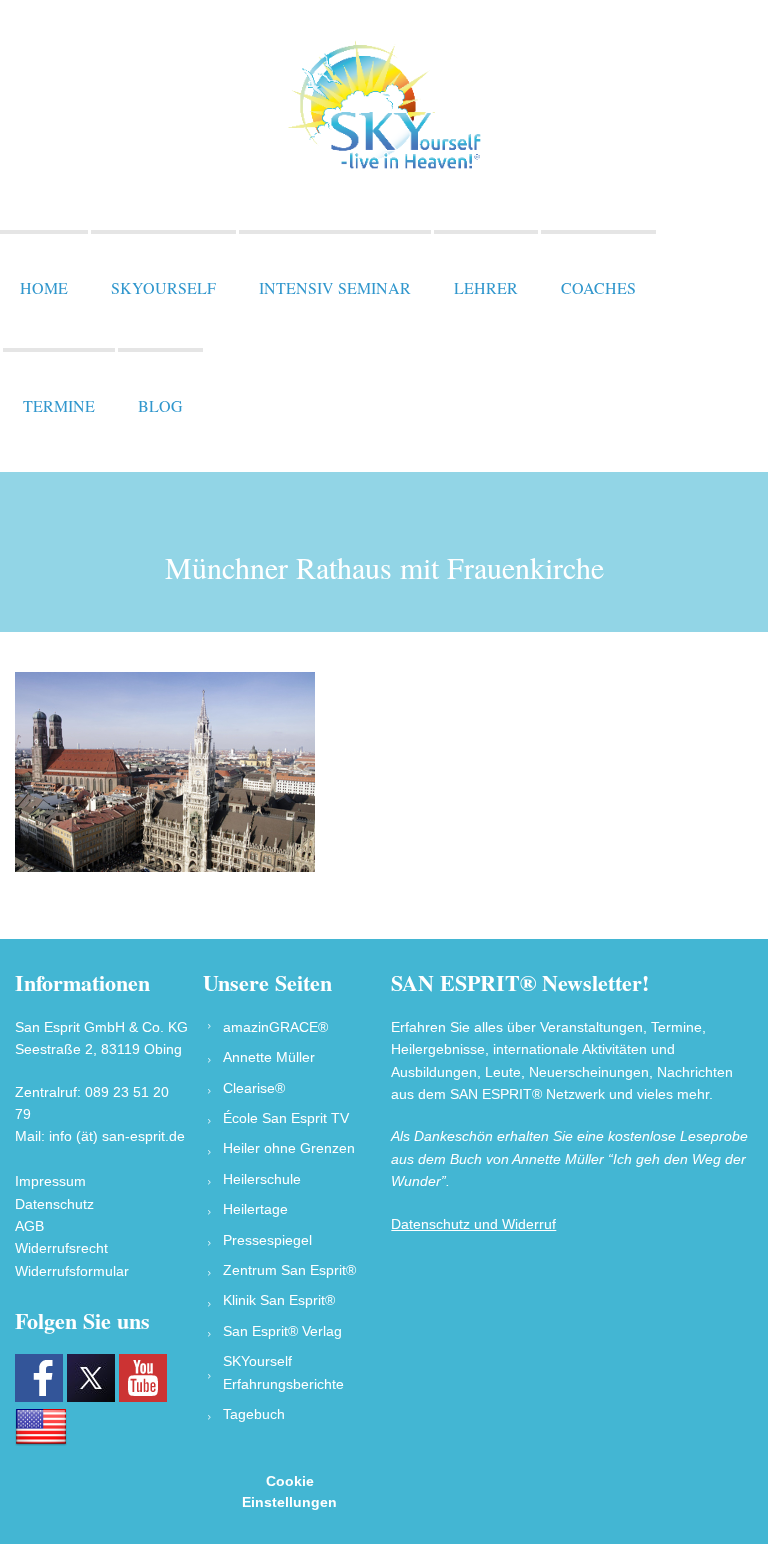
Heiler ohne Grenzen (289, 1148)
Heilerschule (262, 1179)
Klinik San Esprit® (279, 1300)
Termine (59, 405)
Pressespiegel (267, 1240)
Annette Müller (269, 1057)
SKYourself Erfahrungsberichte (283, 1372)
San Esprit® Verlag (282, 1331)
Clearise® (254, 1088)
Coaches (598, 287)
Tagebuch (254, 1414)
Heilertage (255, 1209)
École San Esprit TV (286, 1118)
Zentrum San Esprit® (289, 1270)
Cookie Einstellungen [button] (289, 1491)
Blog (160, 405)
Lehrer (486, 287)
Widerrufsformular (72, 1271)
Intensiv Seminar (335, 287)
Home (44, 287)
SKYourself (163, 287)
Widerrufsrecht (61, 1248)
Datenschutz (54, 1204)
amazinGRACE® (275, 1027)
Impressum (50, 1181)
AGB (29, 1226)
